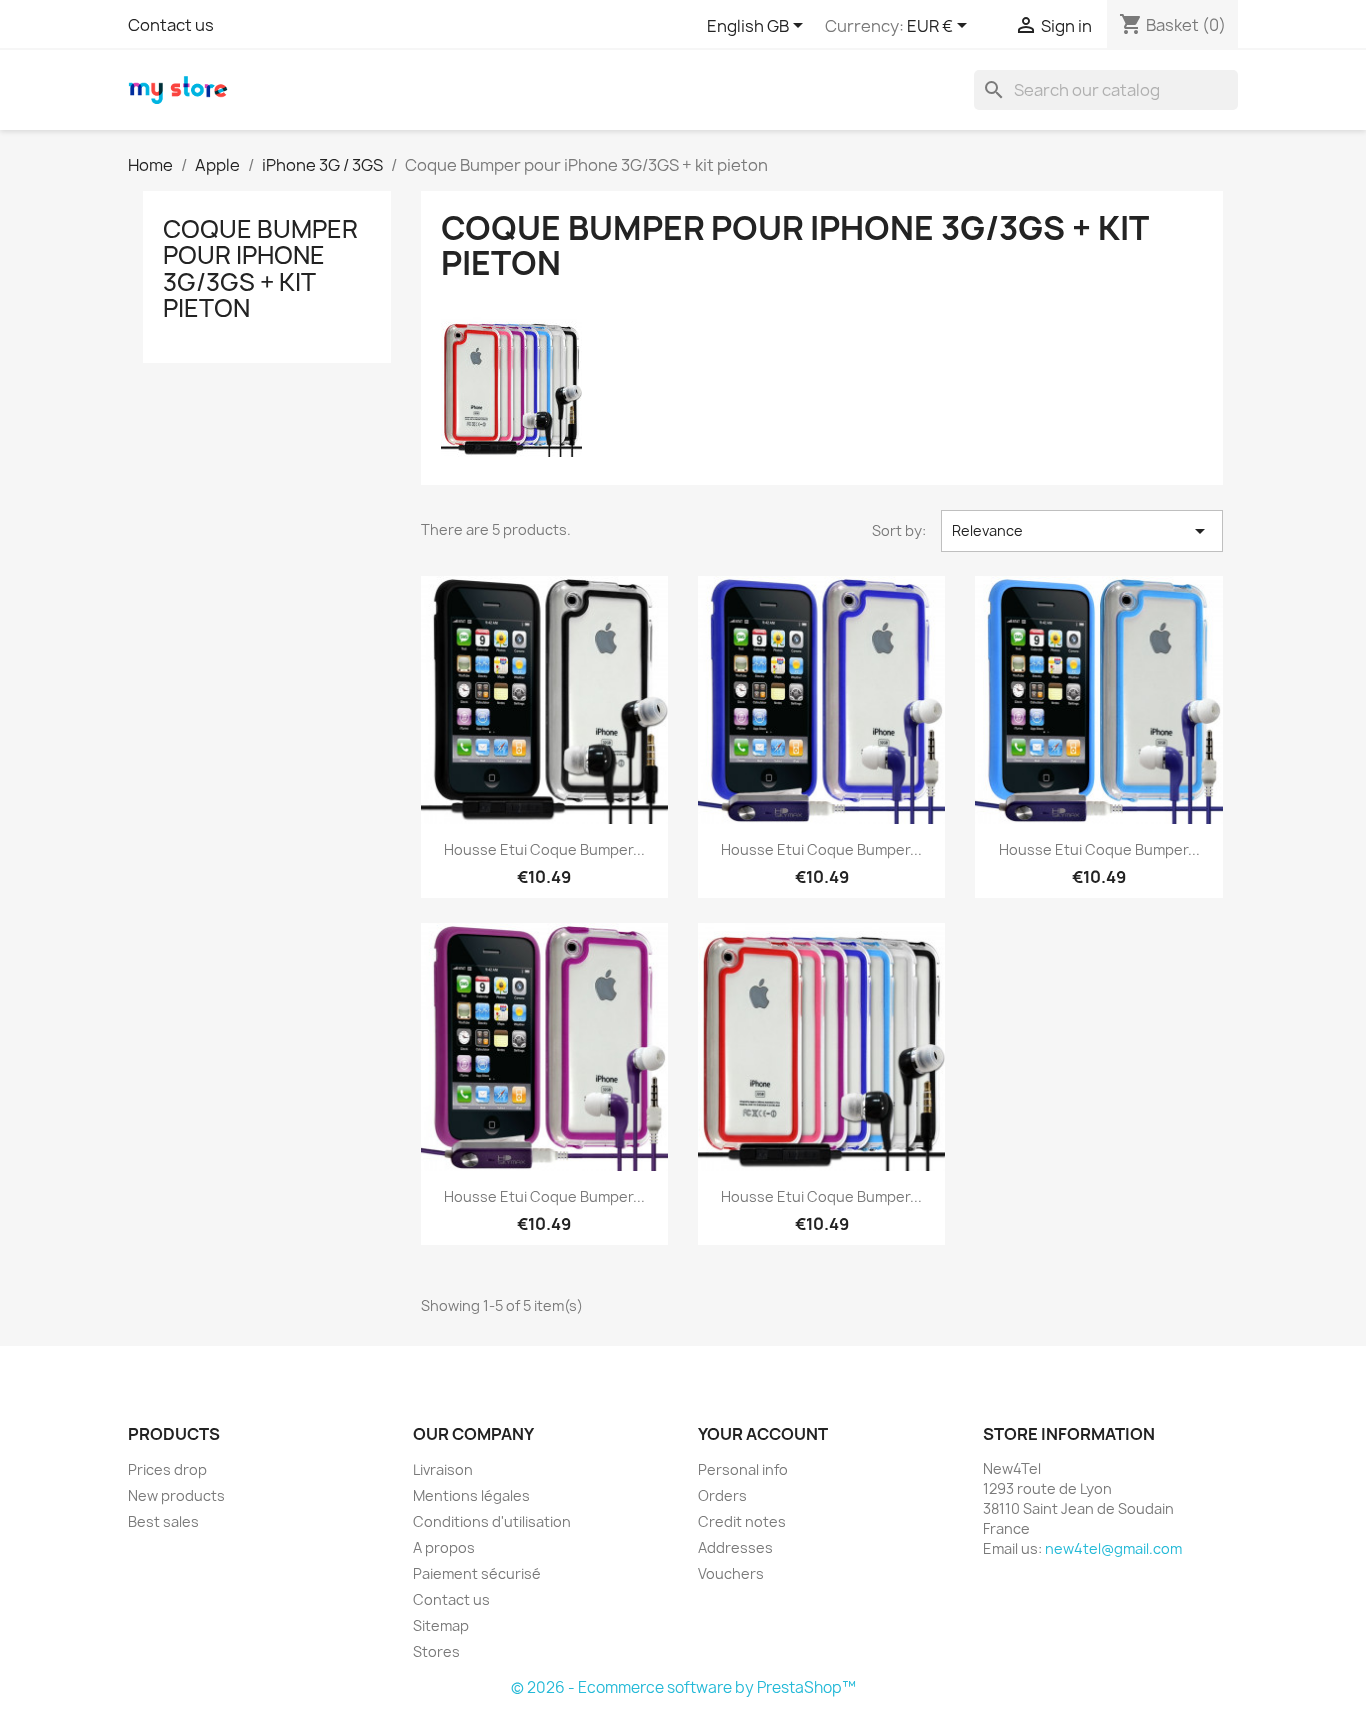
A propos (444, 1547)
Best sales (163, 1521)
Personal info (743, 1469)
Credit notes (742, 1521)
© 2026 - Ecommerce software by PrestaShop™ (683, 1687)
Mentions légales (471, 1495)
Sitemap (441, 1625)
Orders (722, 1495)
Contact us (171, 25)
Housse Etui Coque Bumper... (544, 849)
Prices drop (167, 1469)
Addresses (735, 1547)
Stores (436, 1651)
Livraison (443, 1469)
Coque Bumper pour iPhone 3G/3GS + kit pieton (260, 268)
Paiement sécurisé (477, 1573)
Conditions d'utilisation (492, 1521)
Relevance (1082, 531)
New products (176, 1495)
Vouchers (731, 1573)
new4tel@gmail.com (1113, 1548)
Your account (763, 1434)
